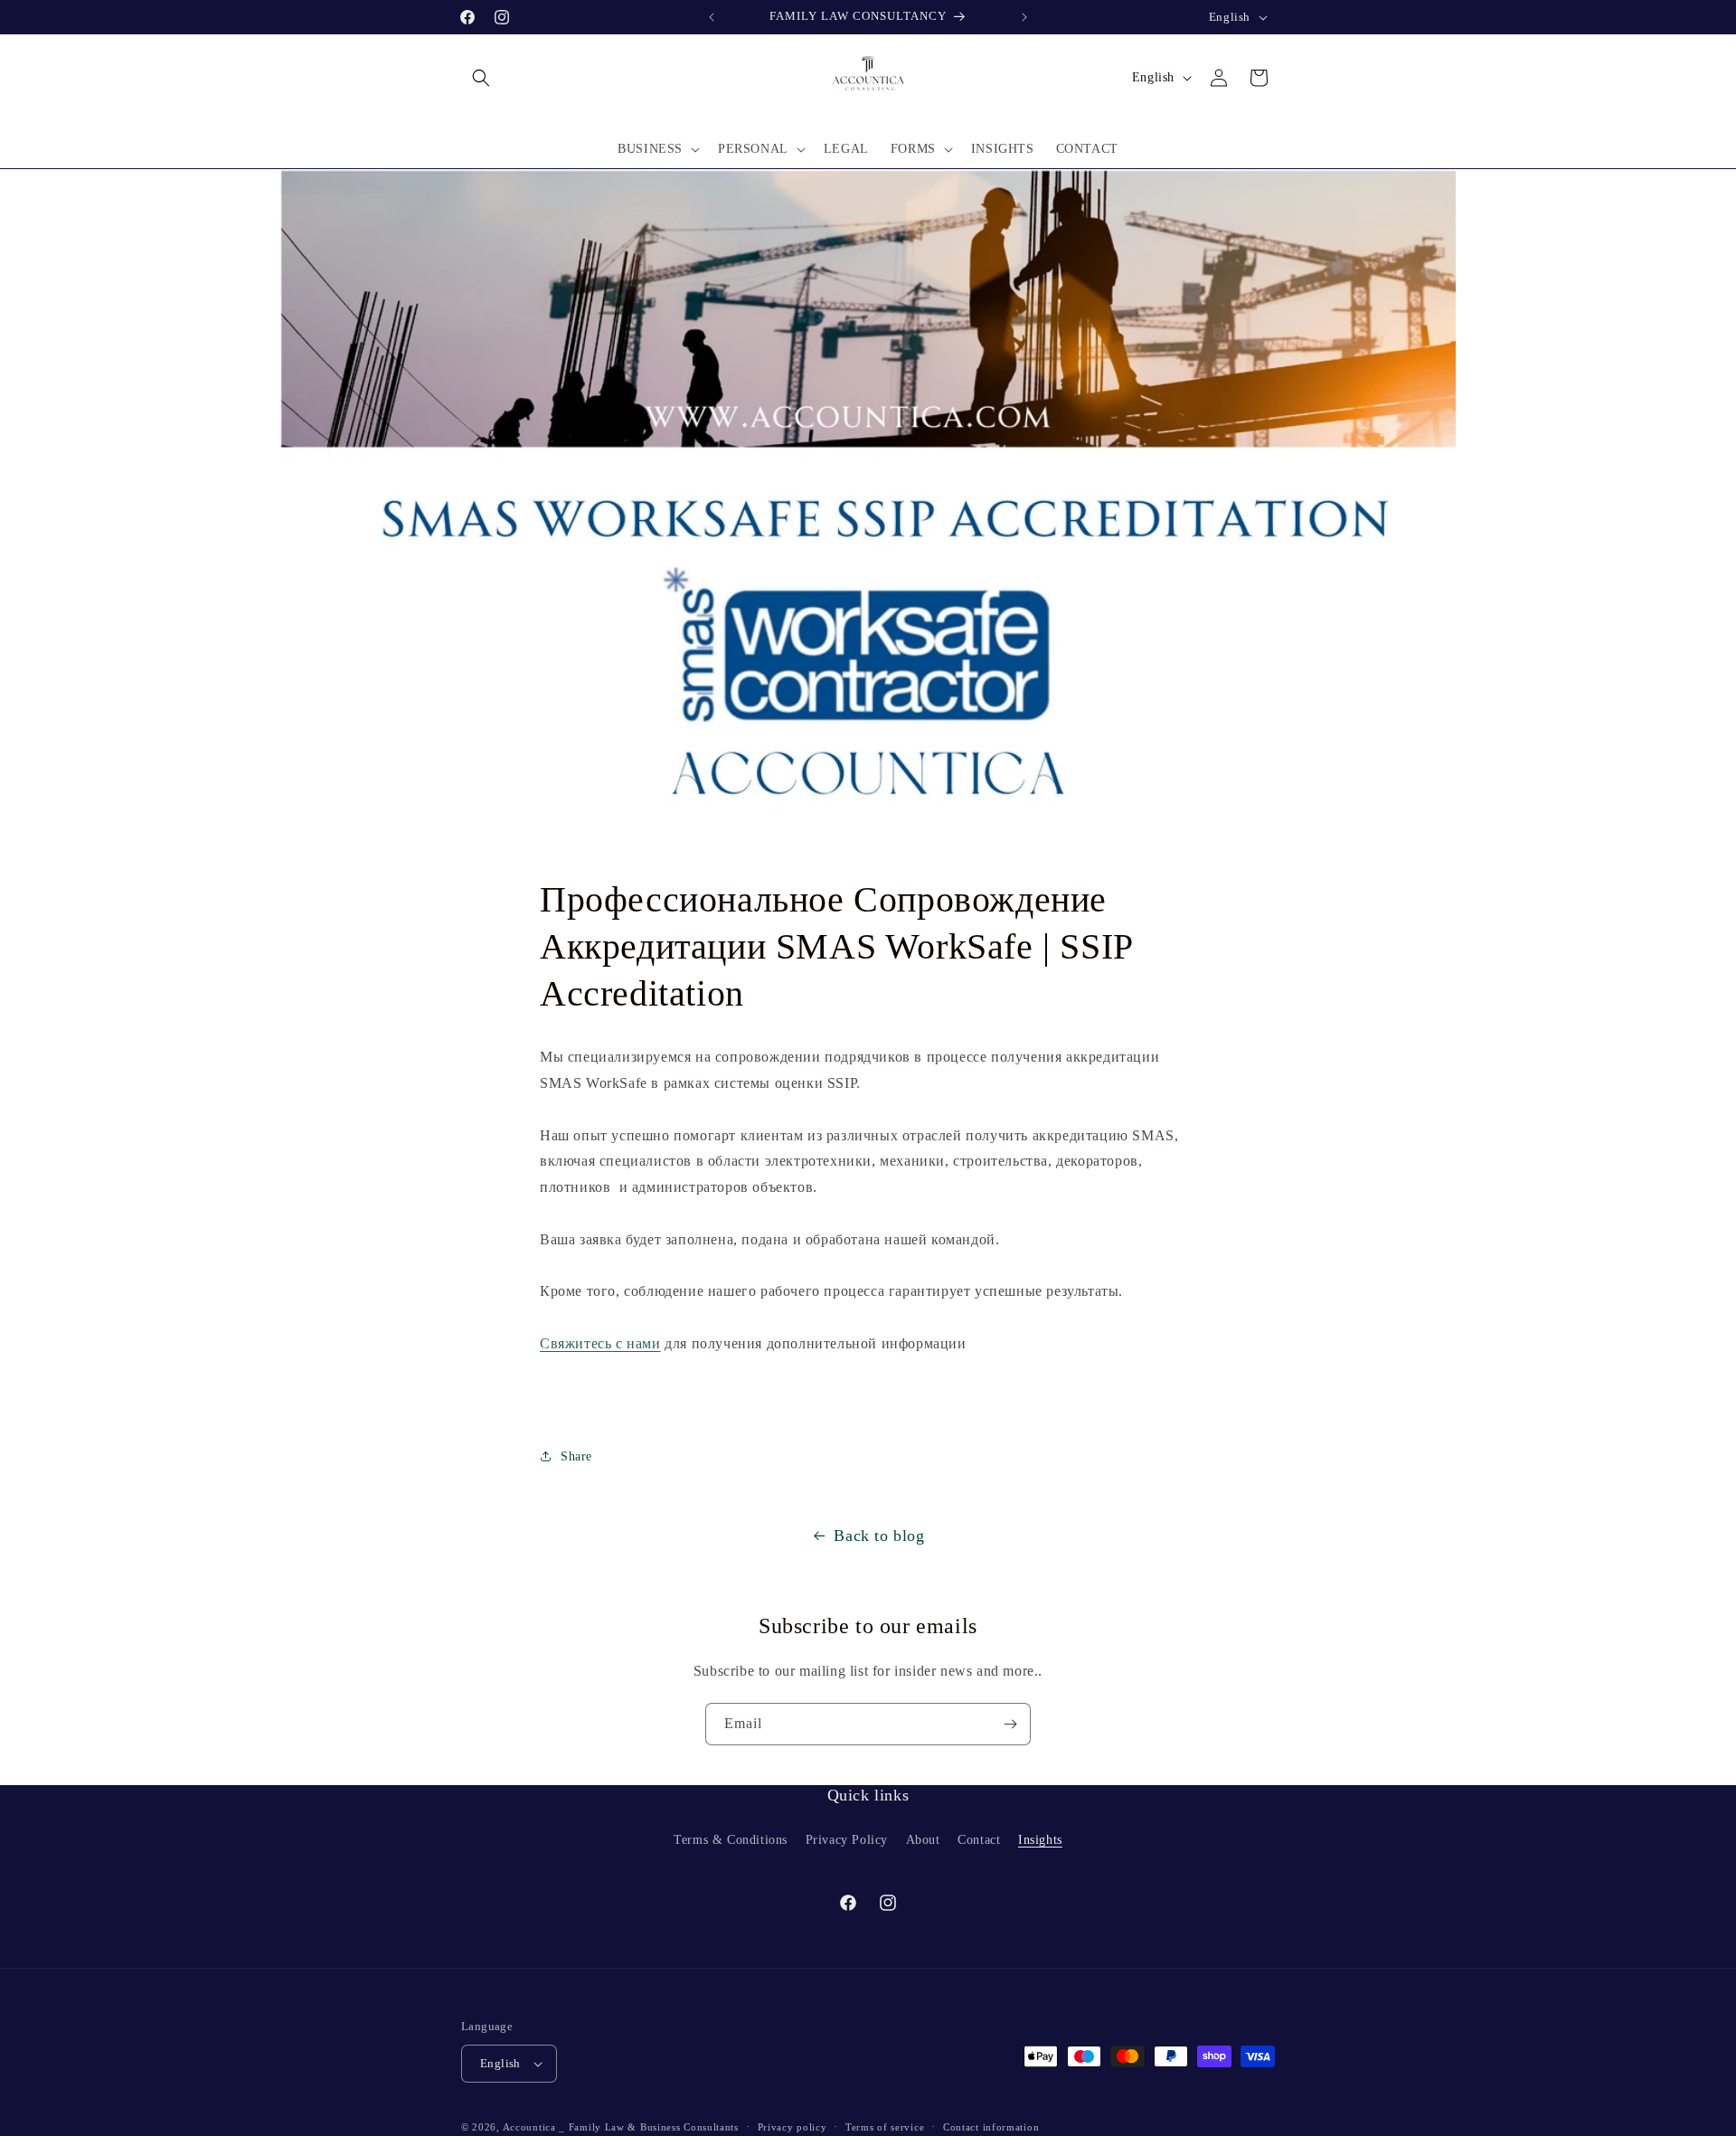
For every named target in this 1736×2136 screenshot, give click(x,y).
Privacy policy (793, 2126)
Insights (1040, 1840)
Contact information (991, 2126)
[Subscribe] (1010, 1724)
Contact (979, 1840)
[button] (481, 78)
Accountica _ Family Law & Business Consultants (621, 2127)
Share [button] (576, 1456)
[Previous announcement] (712, 17)
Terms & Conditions (731, 1840)
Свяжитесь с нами (600, 1343)
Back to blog (879, 1536)
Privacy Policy (847, 1840)
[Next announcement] (1024, 17)
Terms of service (885, 2126)
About (923, 1840)
